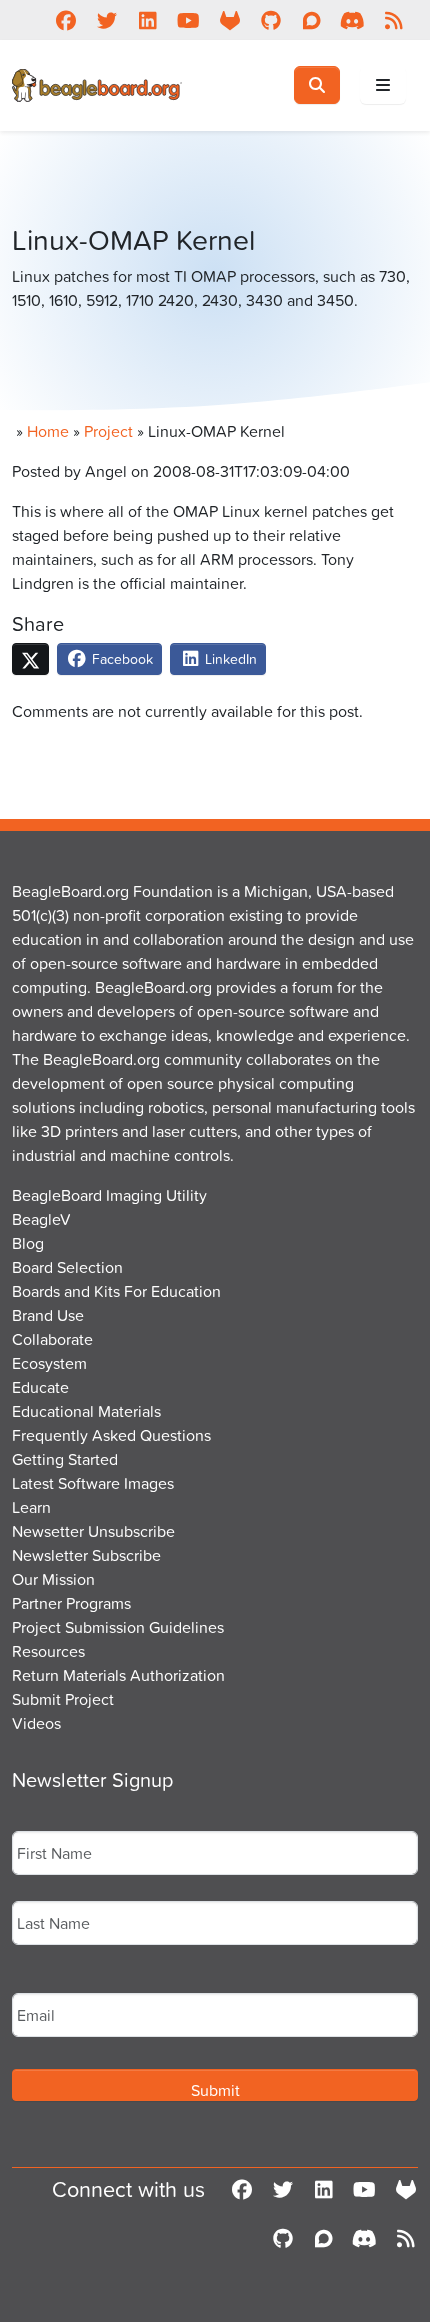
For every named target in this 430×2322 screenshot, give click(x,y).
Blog (28, 1243)
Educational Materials (86, 1411)
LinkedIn (229, 658)
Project (108, 431)
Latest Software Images (93, 1483)
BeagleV (41, 1219)
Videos (36, 1723)
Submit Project (63, 1699)
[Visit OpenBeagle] (229, 20)
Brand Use (48, 1315)
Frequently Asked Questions (111, 1435)
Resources (48, 1651)
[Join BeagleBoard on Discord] (352, 20)
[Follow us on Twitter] (106, 20)
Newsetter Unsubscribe (93, 1531)
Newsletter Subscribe (86, 1555)
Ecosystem (49, 1363)
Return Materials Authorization (118, 1675)
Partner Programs (71, 1603)
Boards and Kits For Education (116, 1291)
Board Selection (67, 1267)
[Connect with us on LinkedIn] (147, 20)
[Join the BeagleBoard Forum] (311, 20)
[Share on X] (30, 659)
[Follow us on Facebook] (65, 20)
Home (48, 431)
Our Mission (53, 1579)
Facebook (120, 658)
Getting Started (65, 1459)
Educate (40, 1387)
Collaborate (52, 1339)
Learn (31, 1507)
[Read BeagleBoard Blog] (393, 20)
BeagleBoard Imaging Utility (109, 1195)
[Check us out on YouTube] (188, 20)
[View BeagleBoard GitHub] (270, 20)
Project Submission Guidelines (118, 1627)
